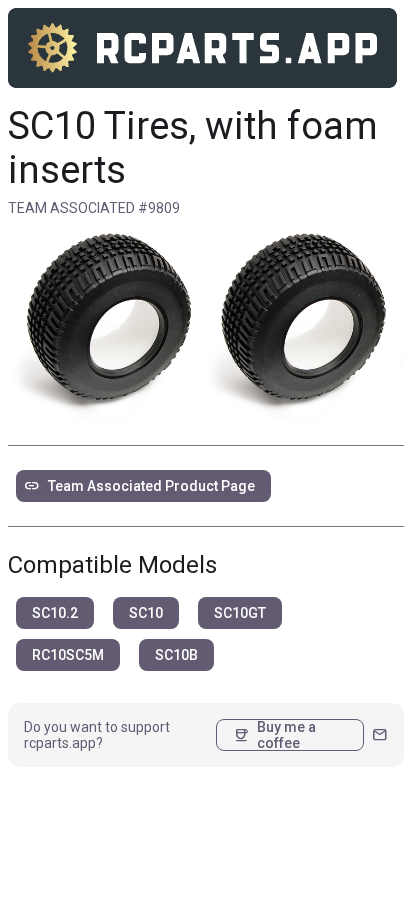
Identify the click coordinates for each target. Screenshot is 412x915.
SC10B (176, 655)
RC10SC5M (68, 655)
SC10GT (240, 613)
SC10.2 (55, 613)
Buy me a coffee (274, 735)
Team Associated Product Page (139, 486)
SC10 (146, 613)
